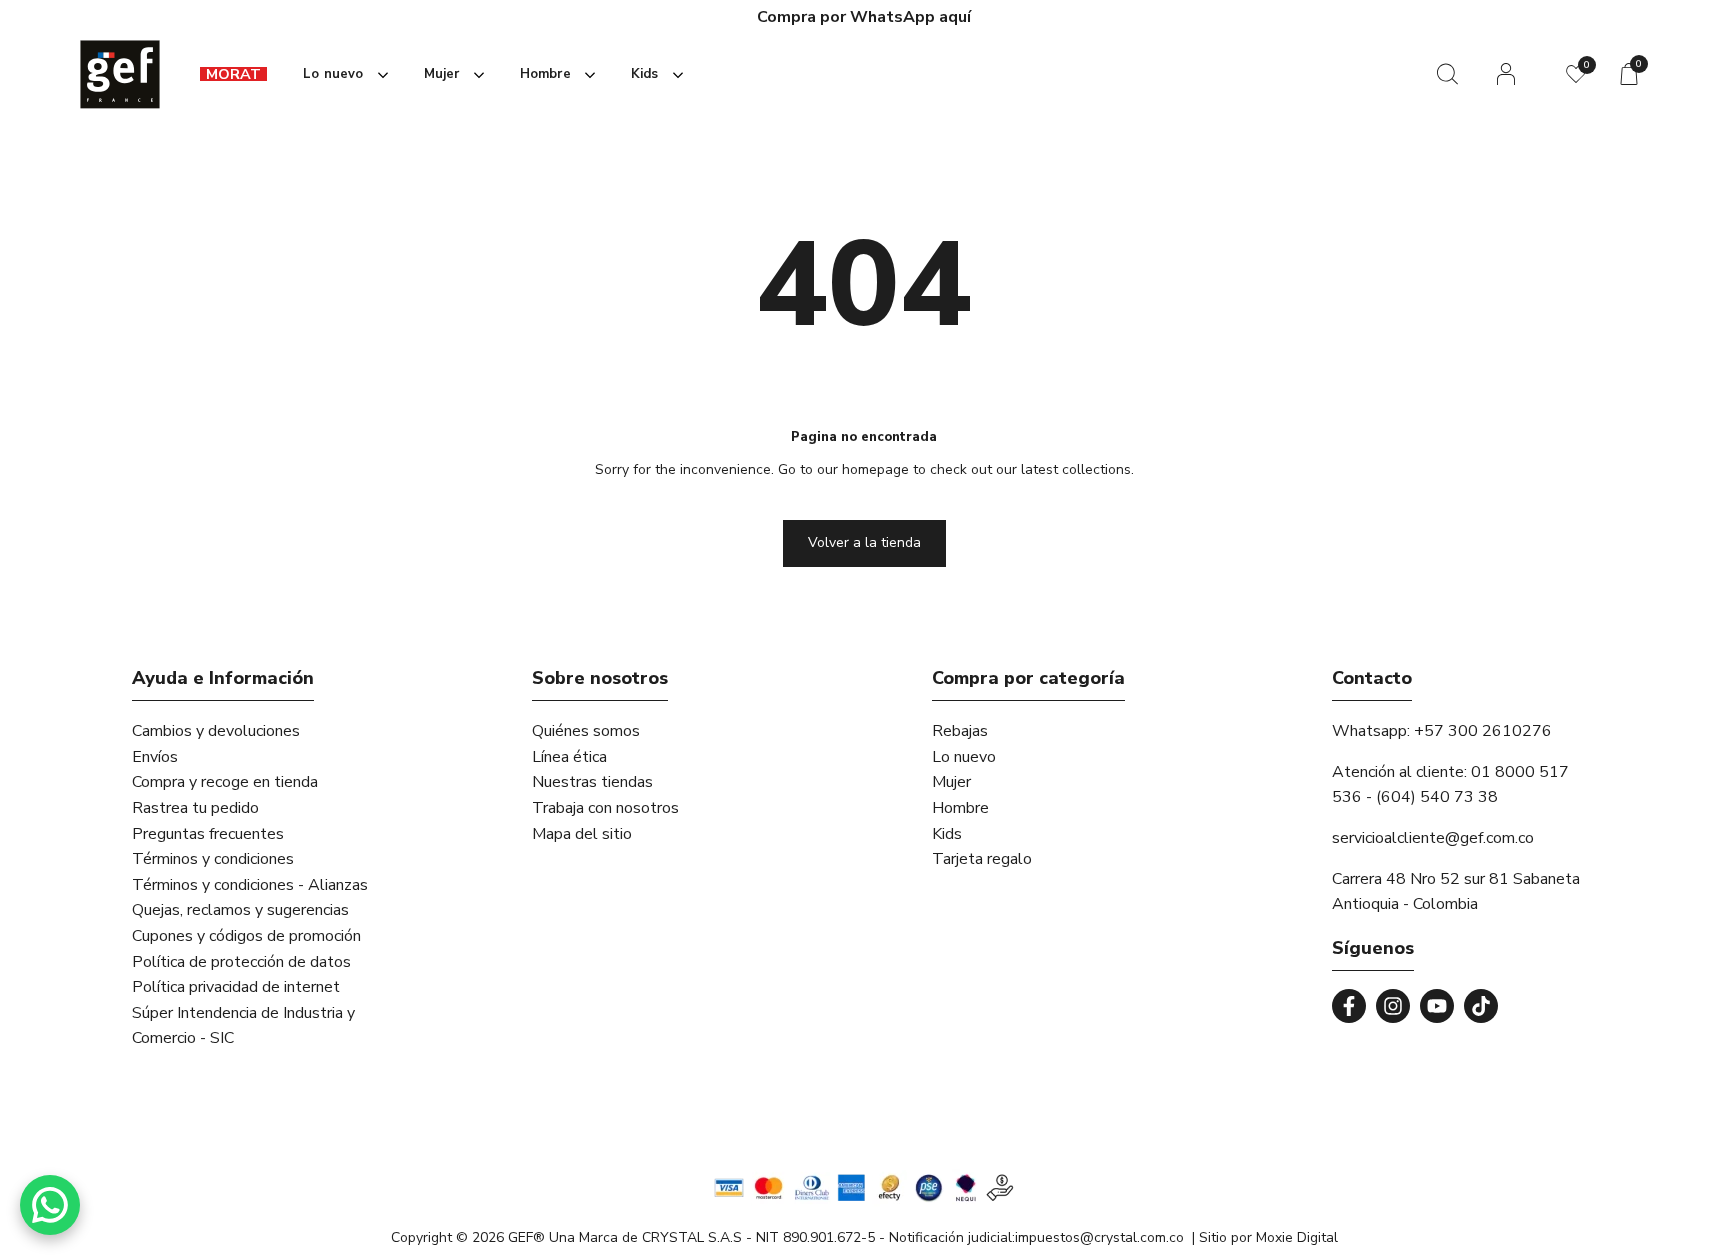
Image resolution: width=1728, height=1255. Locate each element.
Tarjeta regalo (982, 859)
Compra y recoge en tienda (225, 782)
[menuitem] (233, 74)
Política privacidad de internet (236, 987)
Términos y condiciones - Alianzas (250, 885)
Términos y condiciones (213, 859)
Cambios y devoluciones (216, 731)
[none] (341, 74)
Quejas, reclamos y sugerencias (240, 910)
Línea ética (569, 757)
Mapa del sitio (582, 834)
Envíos (155, 757)
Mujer (951, 782)
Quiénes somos (586, 731)
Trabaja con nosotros (605, 808)
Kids (947, 834)
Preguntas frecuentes (208, 834)
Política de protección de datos (241, 962)
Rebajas (960, 731)
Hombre (960, 808)
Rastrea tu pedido (195, 808)
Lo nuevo (964, 757)
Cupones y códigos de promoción (246, 936)
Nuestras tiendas (592, 782)
